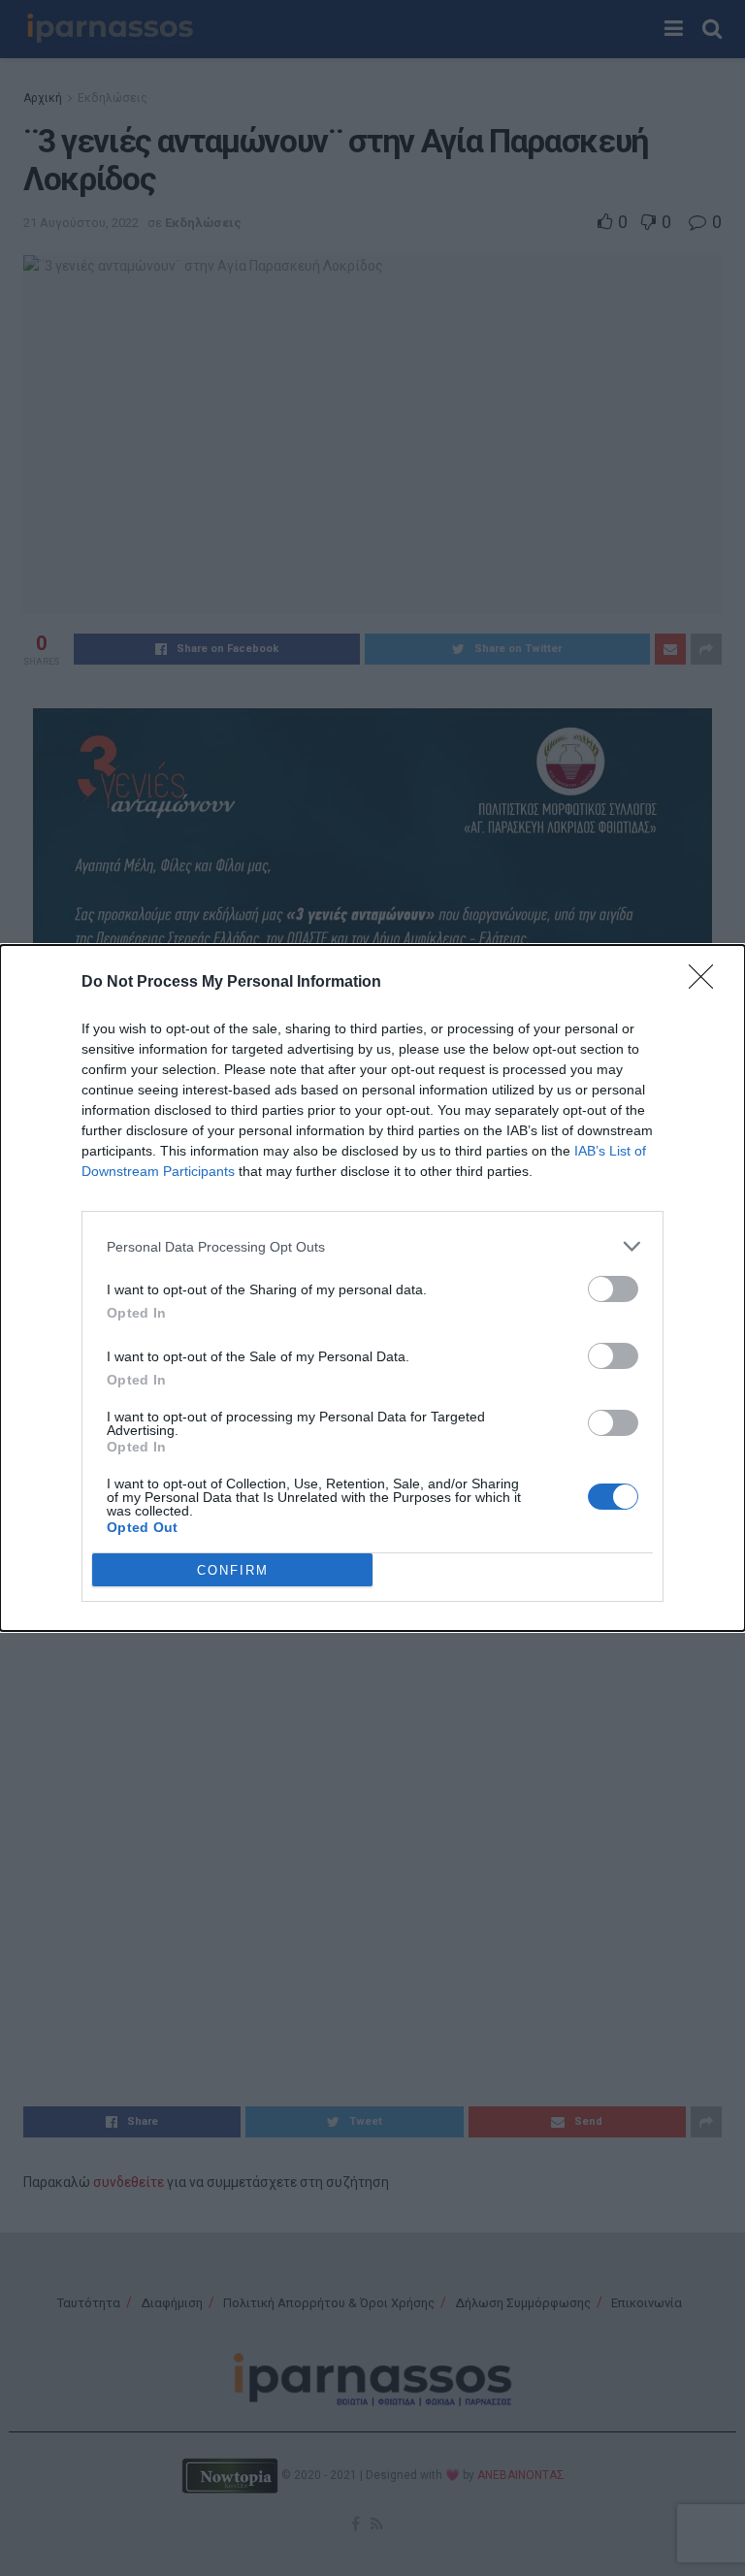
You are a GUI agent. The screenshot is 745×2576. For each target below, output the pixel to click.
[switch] (613, 1289)
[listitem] (372, 1246)
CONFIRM (233, 1570)
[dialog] (372, 1288)
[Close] (707, 983)
